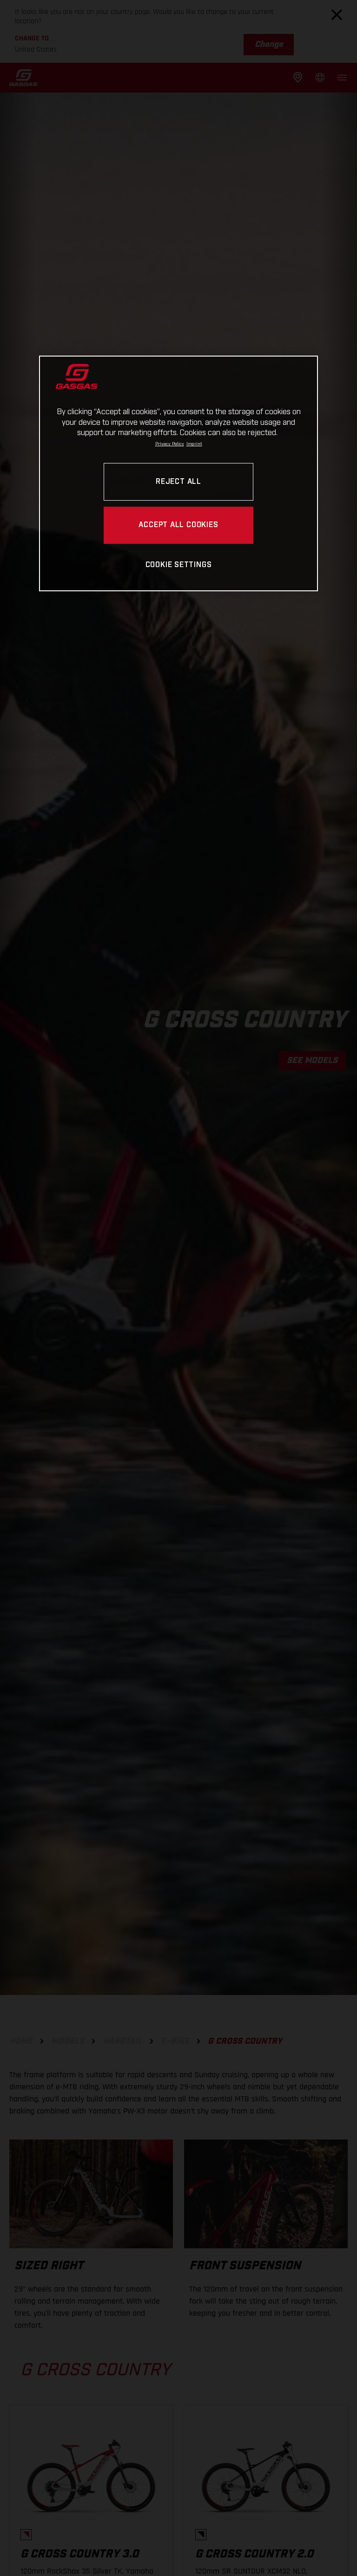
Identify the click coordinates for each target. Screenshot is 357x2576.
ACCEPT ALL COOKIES (178, 525)
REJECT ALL (178, 482)
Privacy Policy (170, 444)
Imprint (194, 444)
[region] (178, 473)
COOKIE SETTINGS (179, 565)
